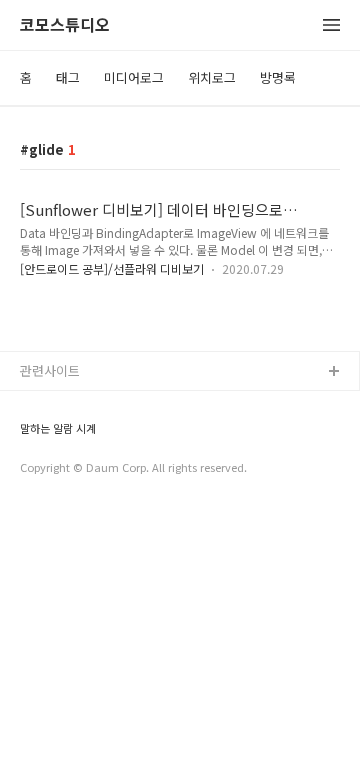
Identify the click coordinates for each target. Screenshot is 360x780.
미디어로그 (134, 77)
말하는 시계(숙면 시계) (83, 436)
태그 (68, 77)
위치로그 (212, 77)
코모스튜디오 (65, 25)
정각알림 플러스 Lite (78, 468)
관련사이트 (50, 370)
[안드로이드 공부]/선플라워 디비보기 (112, 268)
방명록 (278, 77)
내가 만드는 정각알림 (79, 404)
